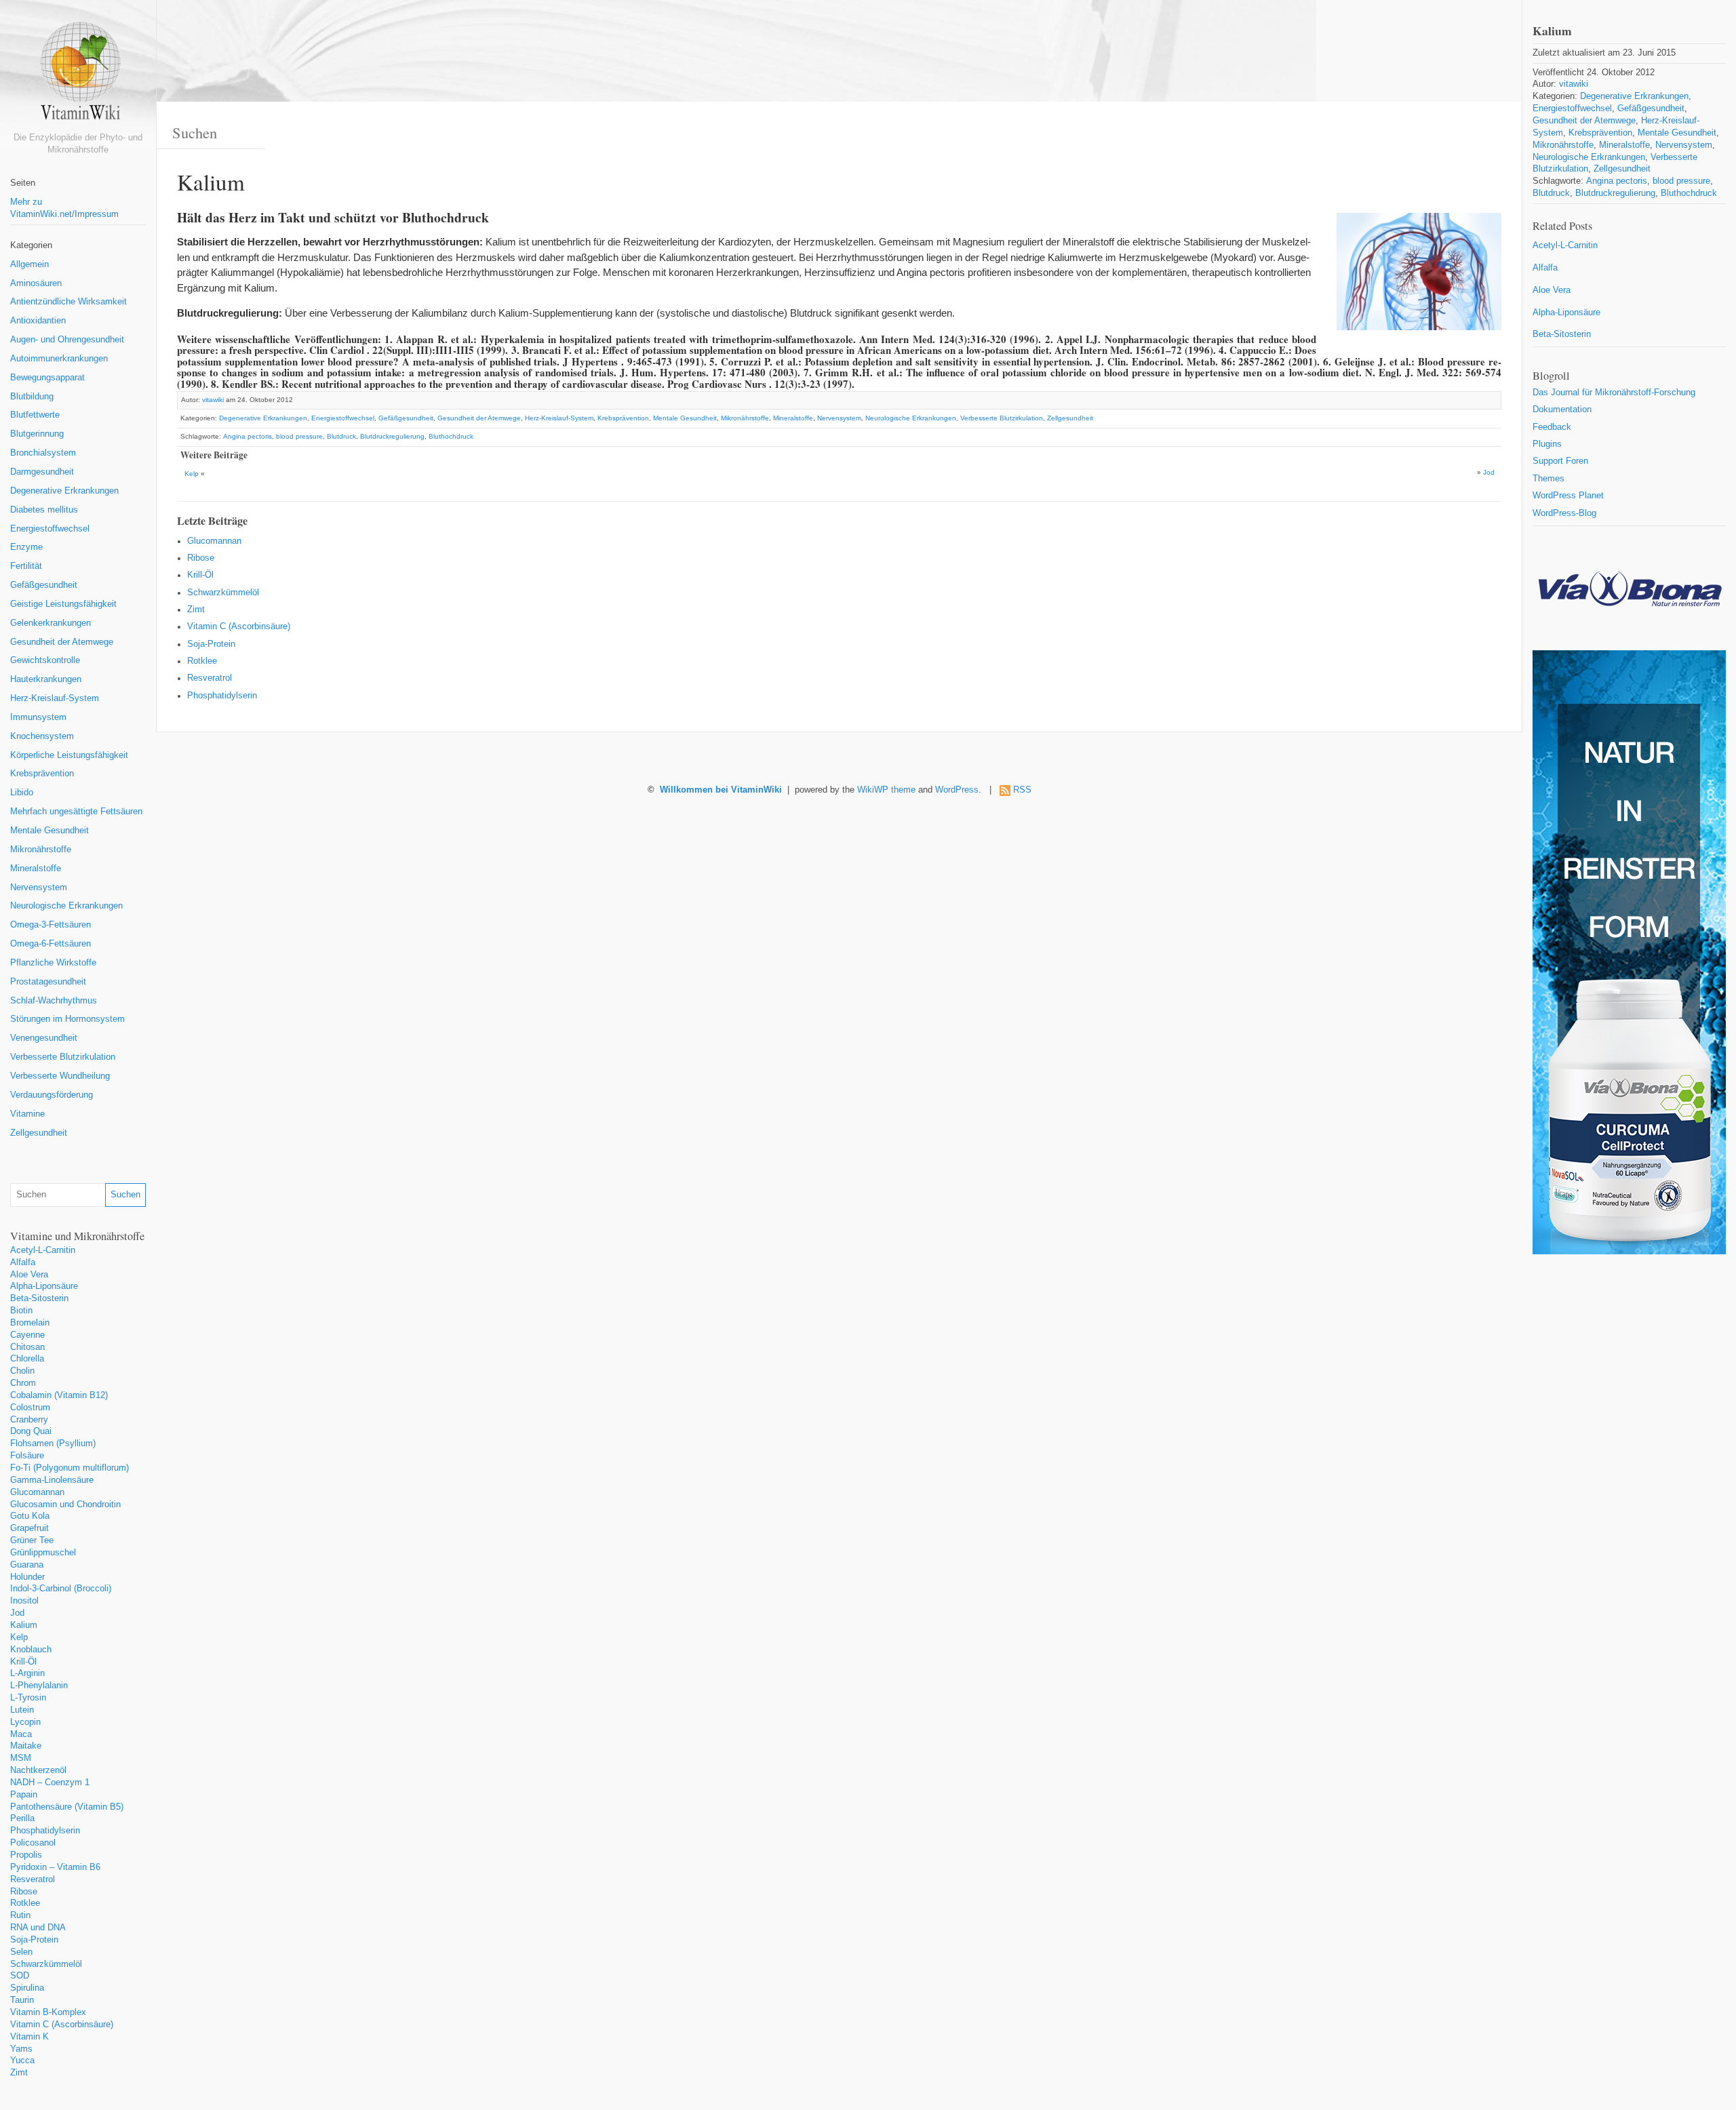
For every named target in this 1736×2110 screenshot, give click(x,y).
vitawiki (213, 400)
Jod (17, 1613)
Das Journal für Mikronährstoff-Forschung (1614, 393)
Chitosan (27, 1347)
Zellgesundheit (39, 1133)
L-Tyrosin (28, 1698)
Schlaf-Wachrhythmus (54, 1001)
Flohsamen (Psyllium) (53, 1444)
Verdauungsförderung (52, 1095)
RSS (1022, 790)
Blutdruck (341, 436)
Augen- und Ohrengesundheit (67, 340)
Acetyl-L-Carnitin (43, 1250)
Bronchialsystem (43, 453)
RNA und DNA (38, 1928)
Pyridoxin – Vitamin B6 (55, 1867)
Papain (24, 1795)
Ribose (24, 1892)
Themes (1548, 479)
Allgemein (29, 264)
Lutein (22, 1710)
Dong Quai (31, 1431)
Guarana (27, 1565)
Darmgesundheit (42, 472)
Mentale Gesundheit (50, 831)
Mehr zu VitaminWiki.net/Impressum (64, 208)
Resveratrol (33, 1879)
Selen (21, 1952)
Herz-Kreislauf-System (55, 698)
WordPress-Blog (1564, 513)
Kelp (19, 1637)
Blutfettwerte (35, 415)
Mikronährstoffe (41, 850)
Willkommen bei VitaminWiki (721, 790)
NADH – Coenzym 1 (50, 1783)
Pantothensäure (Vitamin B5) (67, 1807)
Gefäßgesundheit (44, 585)
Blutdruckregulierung (392, 436)
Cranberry (29, 1420)
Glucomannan (37, 1492)
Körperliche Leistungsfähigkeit (69, 755)
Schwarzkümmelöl (46, 1964)
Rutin (20, 1915)
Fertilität (26, 566)
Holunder (27, 1577)
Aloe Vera (29, 1275)
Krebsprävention (42, 774)
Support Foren (1560, 461)
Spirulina (27, 1988)
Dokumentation (1562, 410)
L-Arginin (27, 1673)
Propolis (26, 1855)
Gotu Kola (30, 1516)
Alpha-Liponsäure (44, 1286)
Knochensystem (42, 736)
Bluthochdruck (451, 436)
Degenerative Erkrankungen (64, 491)
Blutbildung (32, 397)
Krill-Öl (23, 1662)
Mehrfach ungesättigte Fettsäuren (76, 812)
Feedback (1552, 427)
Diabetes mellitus (44, 510)
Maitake (26, 1746)
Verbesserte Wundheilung (60, 1076)
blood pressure (299, 436)
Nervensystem (39, 888)
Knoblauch (31, 1650)
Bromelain (30, 1323)
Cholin (22, 1371)
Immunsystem (38, 717)
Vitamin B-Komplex (48, 2012)
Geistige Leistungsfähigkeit (63, 604)
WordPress (957, 790)
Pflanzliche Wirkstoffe (53, 963)
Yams (21, 2049)
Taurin (22, 2000)
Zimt (19, 2073)
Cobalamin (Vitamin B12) (59, 1395)
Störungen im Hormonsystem (67, 1019)
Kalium (24, 1625)
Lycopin (25, 1722)
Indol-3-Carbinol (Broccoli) (61, 1589)
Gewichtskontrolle (45, 660)
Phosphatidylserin (45, 1831)
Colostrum (30, 1408)
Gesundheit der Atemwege (62, 642)
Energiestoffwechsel (50, 529)
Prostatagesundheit (48, 982)
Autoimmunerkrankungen (59, 359)
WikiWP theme (886, 790)
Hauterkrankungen (46, 679)
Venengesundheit (44, 1038)
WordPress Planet (1568, 496)
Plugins (1547, 444)
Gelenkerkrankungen (51, 623)
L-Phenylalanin (39, 1686)
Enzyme (26, 547)
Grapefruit (29, 1528)
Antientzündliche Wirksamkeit (68, 302)
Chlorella (27, 1359)
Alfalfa (23, 1262)
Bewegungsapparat (47, 378)
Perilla (22, 1818)
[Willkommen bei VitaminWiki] (78, 76)
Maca (21, 1734)
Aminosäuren (36, 283)
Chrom (23, 1383)
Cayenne (27, 1335)
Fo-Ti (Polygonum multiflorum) (70, 1468)
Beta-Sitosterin (39, 1298)
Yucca (22, 2061)
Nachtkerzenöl (38, 1770)
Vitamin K (29, 2037)
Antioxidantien (38, 321)
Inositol (24, 1601)
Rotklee (25, 1903)
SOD (20, 1976)
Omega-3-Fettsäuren (51, 925)
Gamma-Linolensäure (52, 1480)
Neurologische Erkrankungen (66, 906)
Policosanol (33, 1843)
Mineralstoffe (36, 869)
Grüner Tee (32, 1540)
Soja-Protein (34, 1940)
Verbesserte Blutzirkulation (63, 1057)
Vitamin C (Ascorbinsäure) (62, 2025)
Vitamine (27, 1114)
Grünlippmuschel (43, 1553)
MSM (21, 1758)
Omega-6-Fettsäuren (51, 944)
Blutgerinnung (37, 434)
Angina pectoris (248, 436)
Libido (22, 793)
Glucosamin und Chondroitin (65, 1505)
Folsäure (27, 1456)
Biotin (21, 1311)
